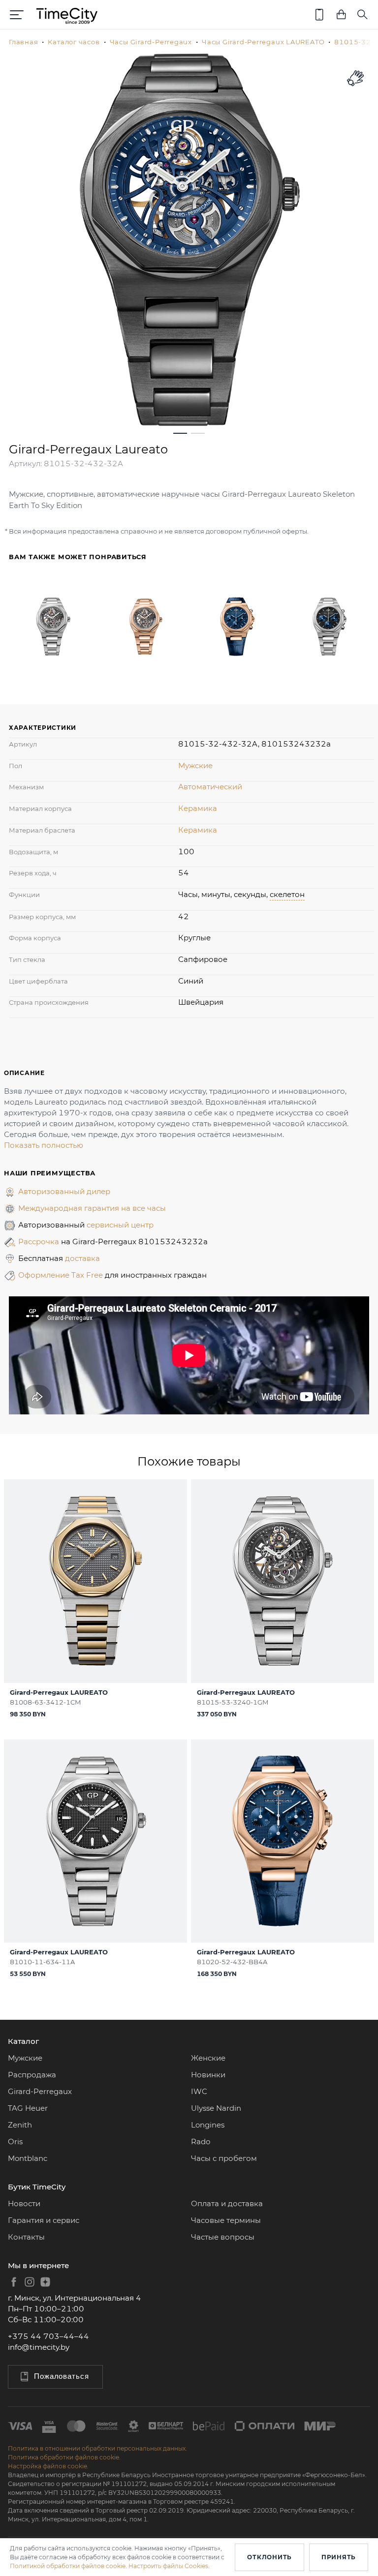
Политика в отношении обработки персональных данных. (97, 2448)
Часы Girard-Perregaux (151, 42)
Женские (208, 2058)
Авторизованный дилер (64, 1191)
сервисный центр (120, 1225)
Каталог (23, 2041)
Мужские (195, 765)
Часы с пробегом (224, 2158)
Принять (339, 2557)
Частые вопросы (223, 2237)
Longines (208, 2125)
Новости (24, 2203)
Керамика (198, 808)
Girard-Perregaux (40, 2091)
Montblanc (28, 2158)
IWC (199, 2091)
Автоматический (210, 787)
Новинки (208, 2075)
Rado (201, 2142)
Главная (23, 42)
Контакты (26, 2237)
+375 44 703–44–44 (48, 2336)
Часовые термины (226, 2220)
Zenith (20, 2125)
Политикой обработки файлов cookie (68, 2566)
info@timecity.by (39, 2347)
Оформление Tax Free (62, 1275)
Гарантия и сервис (44, 2220)
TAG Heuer (28, 2108)
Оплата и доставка (227, 2203)
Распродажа (32, 2075)
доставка (82, 1258)
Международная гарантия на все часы (92, 1208)
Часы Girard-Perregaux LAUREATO (263, 42)
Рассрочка (40, 1242)
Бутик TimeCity (37, 2187)
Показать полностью (44, 1145)
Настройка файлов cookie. (48, 2466)
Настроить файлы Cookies (168, 2566)
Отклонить (269, 2557)
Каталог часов (74, 42)
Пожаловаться (62, 2376)
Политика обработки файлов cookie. (64, 2457)
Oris (15, 2142)
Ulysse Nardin (216, 2108)
